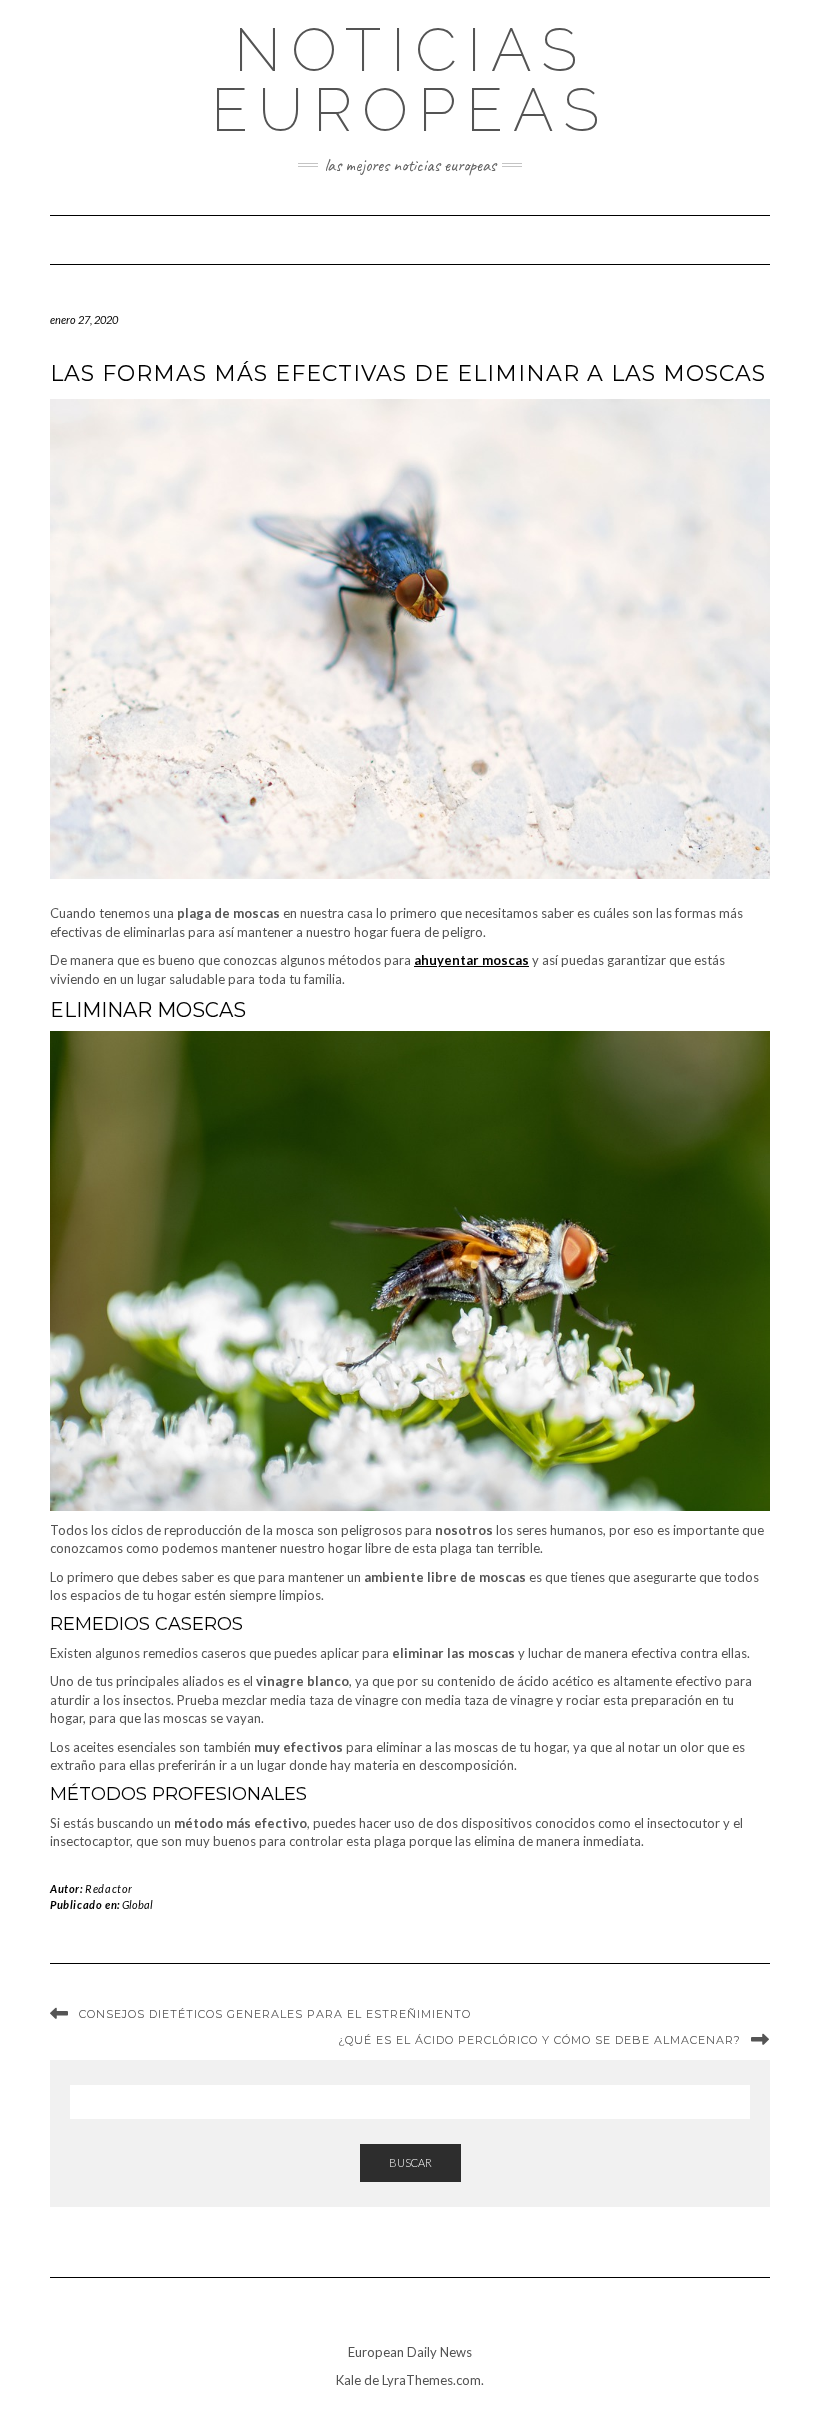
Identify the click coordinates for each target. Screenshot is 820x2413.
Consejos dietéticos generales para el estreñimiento (275, 2014)
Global (137, 1904)
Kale (348, 2380)
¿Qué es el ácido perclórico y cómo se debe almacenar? (539, 2040)
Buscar (410, 2162)
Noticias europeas (410, 80)
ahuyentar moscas (471, 960)
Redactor (109, 1888)
